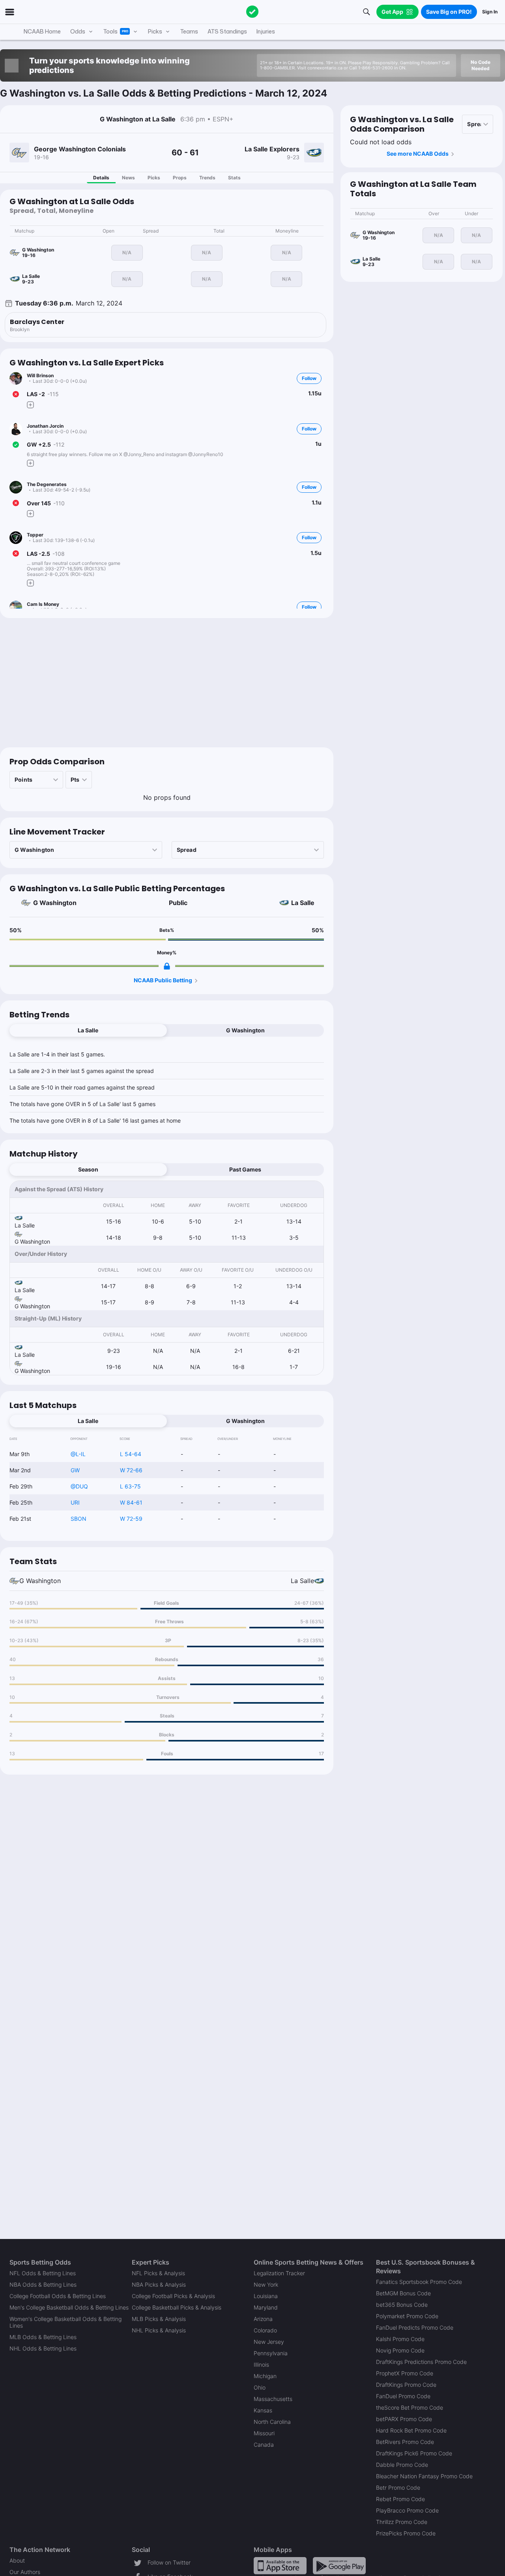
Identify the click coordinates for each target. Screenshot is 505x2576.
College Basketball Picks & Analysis (177, 2307)
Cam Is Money (43, 604)
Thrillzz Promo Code (402, 2522)
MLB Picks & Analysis (159, 2319)
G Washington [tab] (245, 1030)
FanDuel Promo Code (403, 2396)
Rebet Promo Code (400, 2499)
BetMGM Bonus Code (403, 2293)
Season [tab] (88, 1169)
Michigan (265, 2376)
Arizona (263, 2319)
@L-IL (78, 1454)
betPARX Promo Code (404, 2419)
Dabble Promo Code (402, 2465)
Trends (207, 178)
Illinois (261, 2365)
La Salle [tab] (88, 1030)
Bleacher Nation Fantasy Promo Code (424, 2476)
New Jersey (269, 2342)
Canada (264, 2445)
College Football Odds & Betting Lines (58, 2296)
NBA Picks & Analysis (159, 2285)
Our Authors (25, 2572)
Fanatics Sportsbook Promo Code (419, 2282)
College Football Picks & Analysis (173, 2296)
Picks (154, 178)
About (17, 2560)
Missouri (264, 2433)
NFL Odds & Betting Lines (43, 2273)
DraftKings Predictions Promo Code (421, 2362)
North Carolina (272, 2422)
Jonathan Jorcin (45, 426)
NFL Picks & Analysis (158, 2273)
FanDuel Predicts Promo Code (415, 2327)
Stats (234, 178)
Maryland (266, 2307)
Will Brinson (40, 375)
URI (75, 1502)
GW (75, 1470)
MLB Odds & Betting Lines (43, 2337)
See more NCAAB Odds (418, 154)
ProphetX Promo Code (405, 2373)
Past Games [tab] (245, 1169)
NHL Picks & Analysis (159, 2330)
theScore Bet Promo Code (410, 2407)
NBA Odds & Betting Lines (43, 2285)
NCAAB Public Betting (163, 980)
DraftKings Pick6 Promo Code (414, 2453)
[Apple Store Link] (280, 2565)
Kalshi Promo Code (400, 2339)
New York (266, 2285)
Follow (309, 378)
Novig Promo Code (400, 2350)
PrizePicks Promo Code (406, 2533)
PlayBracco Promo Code (407, 2510)
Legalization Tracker (279, 2273)
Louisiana (266, 2296)
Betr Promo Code (398, 2488)
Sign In (490, 12)
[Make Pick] (30, 405)
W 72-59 (131, 1519)
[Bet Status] (16, 394)
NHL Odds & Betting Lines (43, 2348)
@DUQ (79, 1486)
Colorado (265, 2330)
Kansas (263, 2410)
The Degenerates (47, 484)
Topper (35, 535)
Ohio (260, 2387)
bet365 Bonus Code (402, 2305)
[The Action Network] (252, 12)
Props (180, 178)
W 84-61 (131, 1502)
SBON (79, 1519)
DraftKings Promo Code (406, 2385)
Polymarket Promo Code (407, 2316)
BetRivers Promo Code (405, 2442)
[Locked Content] (167, 966)
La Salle (303, 903)
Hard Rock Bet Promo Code (411, 2430)
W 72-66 (131, 1470)
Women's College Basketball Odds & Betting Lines (65, 2322)
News (128, 178)
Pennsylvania (271, 2353)
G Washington (55, 903)
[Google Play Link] (339, 2565)
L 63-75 (130, 1486)
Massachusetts (273, 2399)
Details (101, 178)
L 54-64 (131, 1454)
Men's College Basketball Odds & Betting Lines (69, 2307)
